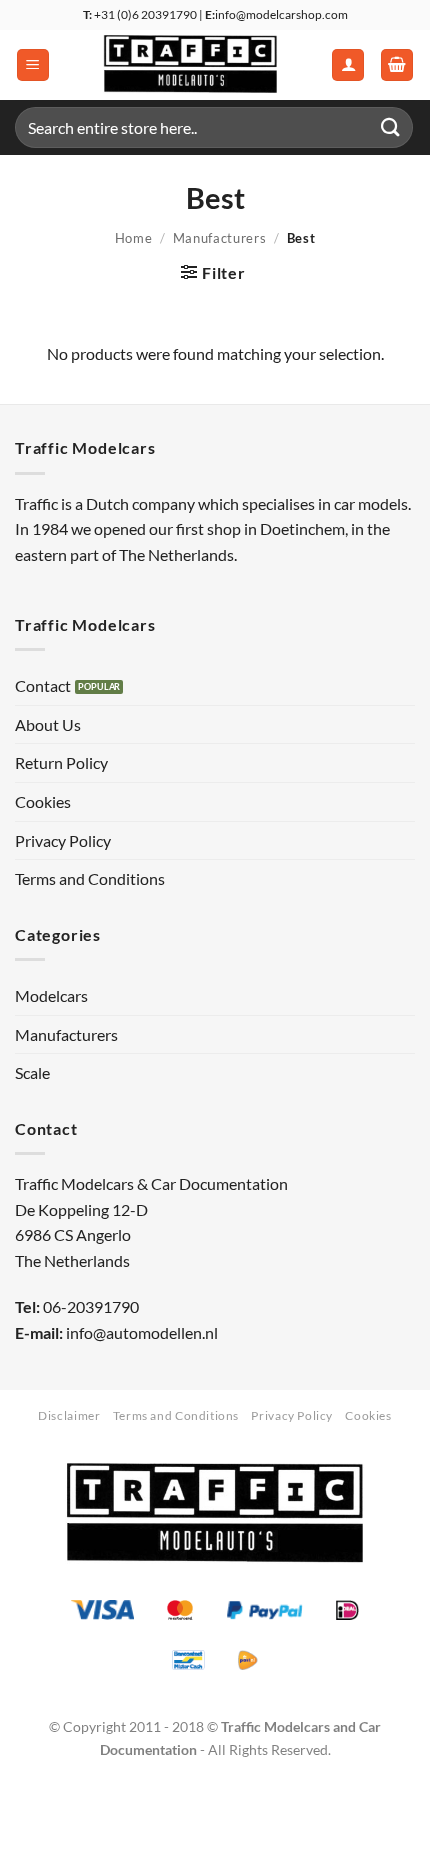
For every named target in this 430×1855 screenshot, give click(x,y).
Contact (43, 685)
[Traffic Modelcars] (190, 65)
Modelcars (51, 995)
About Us (48, 724)
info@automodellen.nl (142, 1332)
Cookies (43, 801)
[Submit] (391, 127)
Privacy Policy (63, 840)
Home (134, 238)
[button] (33, 65)
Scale (32, 1072)
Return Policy (61, 762)
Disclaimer (69, 1415)
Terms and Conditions (90, 878)
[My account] (348, 65)
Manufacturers (219, 238)
